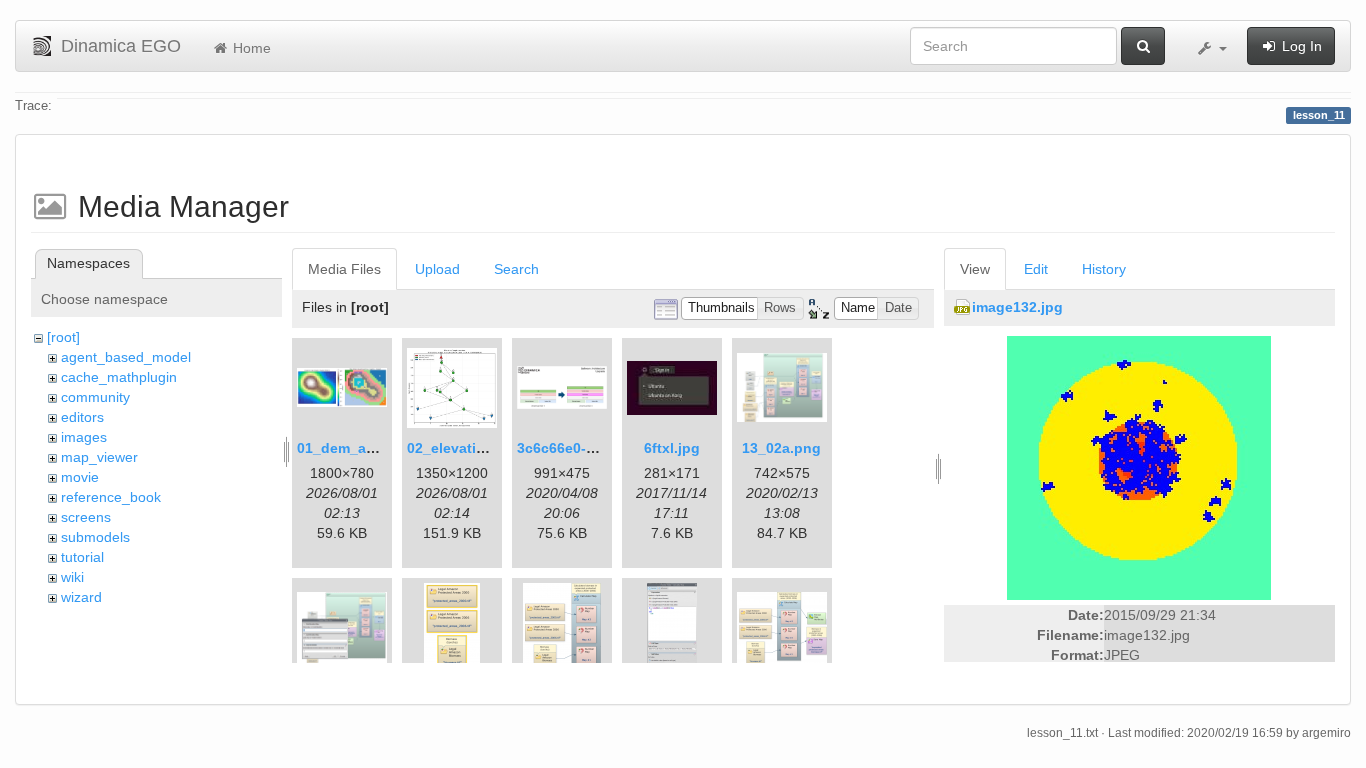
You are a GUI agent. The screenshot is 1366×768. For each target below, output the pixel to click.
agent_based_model (126, 357)
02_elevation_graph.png (490, 448)
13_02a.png (781, 448)
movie (80, 477)
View (975, 269)
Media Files (344, 269)
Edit (1036, 269)
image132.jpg (1017, 307)
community (95, 397)
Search (516, 269)
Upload (437, 269)
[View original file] (1139, 467)
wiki (72, 577)
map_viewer (99, 457)
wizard (81, 597)
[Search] (1143, 46)
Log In (1300, 46)
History (1104, 269)
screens (86, 517)
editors (82, 417)
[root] (63, 337)
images (84, 437)
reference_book (111, 497)
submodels (95, 537)
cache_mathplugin (119, 377)
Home (250, 48)
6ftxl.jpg (672, 448)
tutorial (82, 557)
